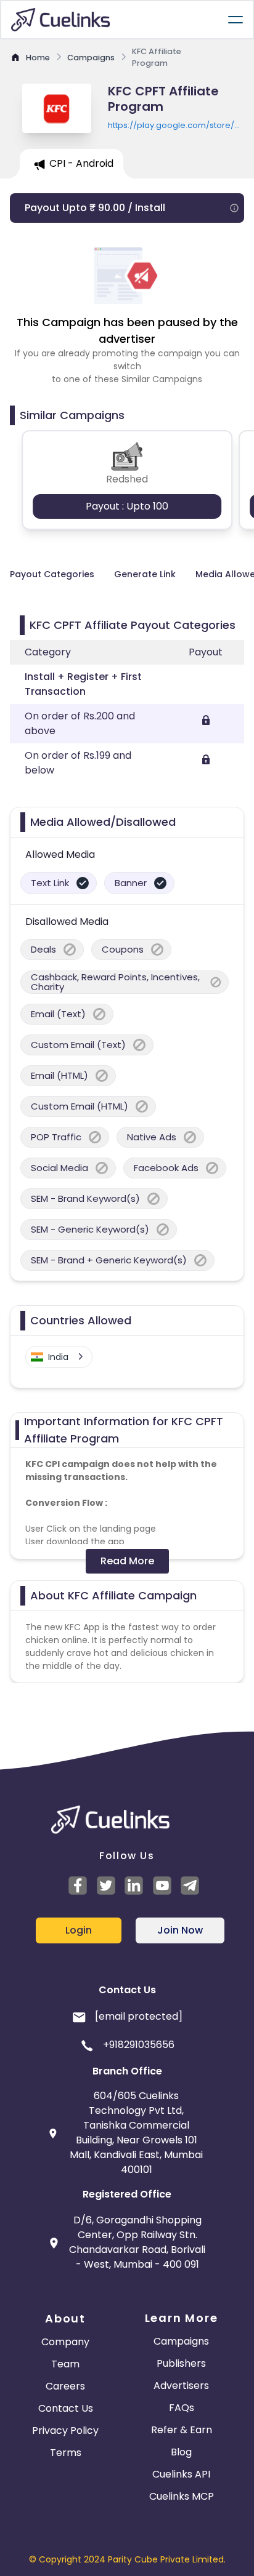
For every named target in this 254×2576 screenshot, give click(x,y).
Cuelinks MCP (182, 2496)
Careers (65, 2386)
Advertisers (181, 2386)
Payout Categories (52, 574)
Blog (181, 2452)
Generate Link (145, 574)
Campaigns (181, 2341)
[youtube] (164, 1886)
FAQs (182, 2408)
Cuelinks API (181, 2474)
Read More (127, 1561)
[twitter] (108, 1886)
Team (65, 2364)
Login (79, 1930)
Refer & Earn (182, 2430)
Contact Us (66, 2408)
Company (65, 2342)
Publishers (181, 2363)
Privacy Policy (65, 2430)
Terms (66, 2453)
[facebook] (80, 1886)
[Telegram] (192, 1886)
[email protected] (139, 2016)
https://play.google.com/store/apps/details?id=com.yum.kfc (176, 126)
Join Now (180, 1930)
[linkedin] (136, 1886)
